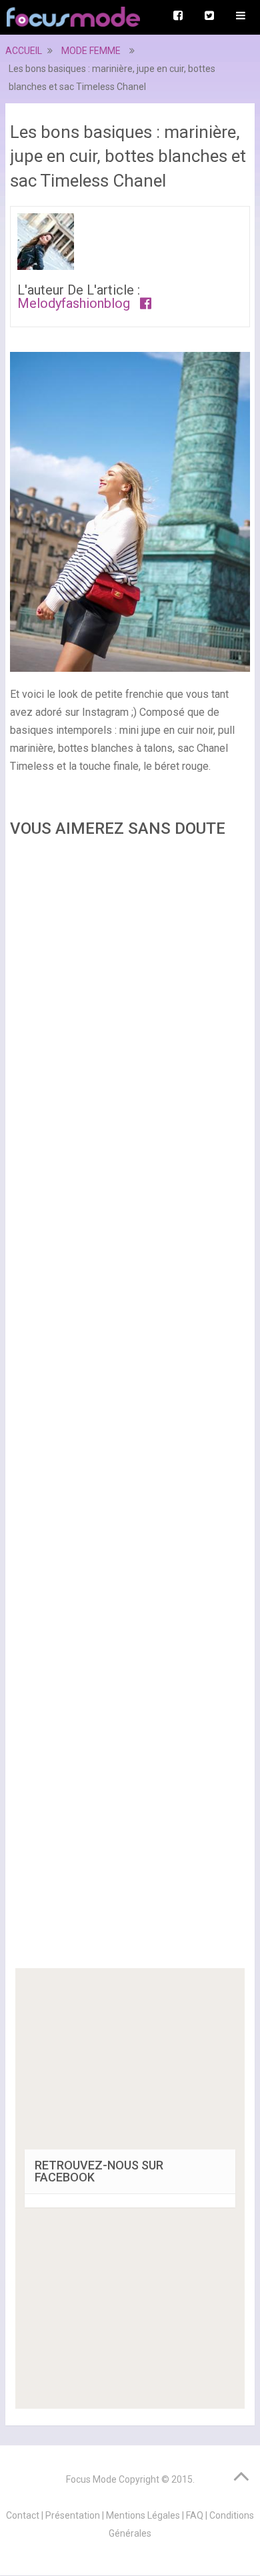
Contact (23, 2515)
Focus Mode (91, 2479)
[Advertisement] (130, 1407)
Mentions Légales (143, 2515)
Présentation (73, 2515)
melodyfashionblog (74, 303)
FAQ (195, 2515)
